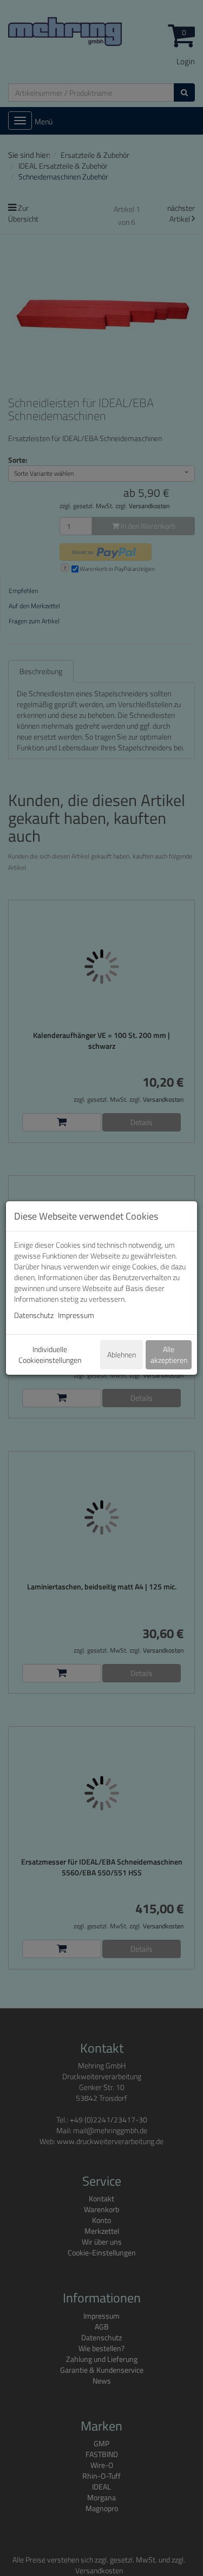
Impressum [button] (76, 1315)
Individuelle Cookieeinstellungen (50, 1354)
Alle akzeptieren (169, 1354)
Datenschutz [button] (34, 1315)
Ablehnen (122, 1354)
